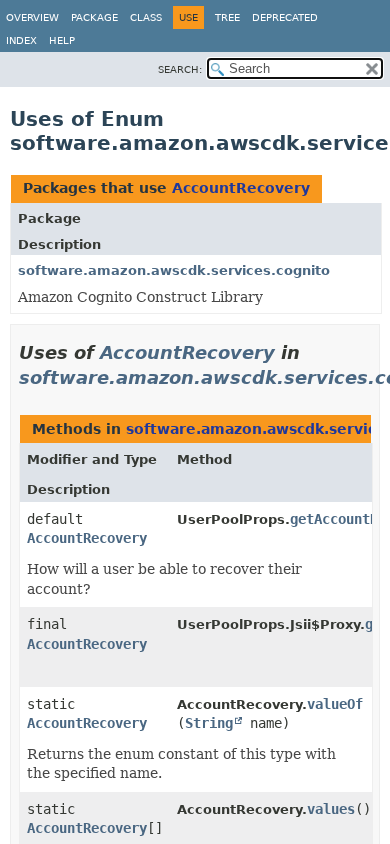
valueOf (335, 704)
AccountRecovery (241, 188)
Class (146, 17)
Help (62, 40)
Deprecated (285, 17)
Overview (32, 17)
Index (21, 40)
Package (94, 17)
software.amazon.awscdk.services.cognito (174, 270)
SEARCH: (180, 69)
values (331, 809)
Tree (227, 17)
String (209, 723)
